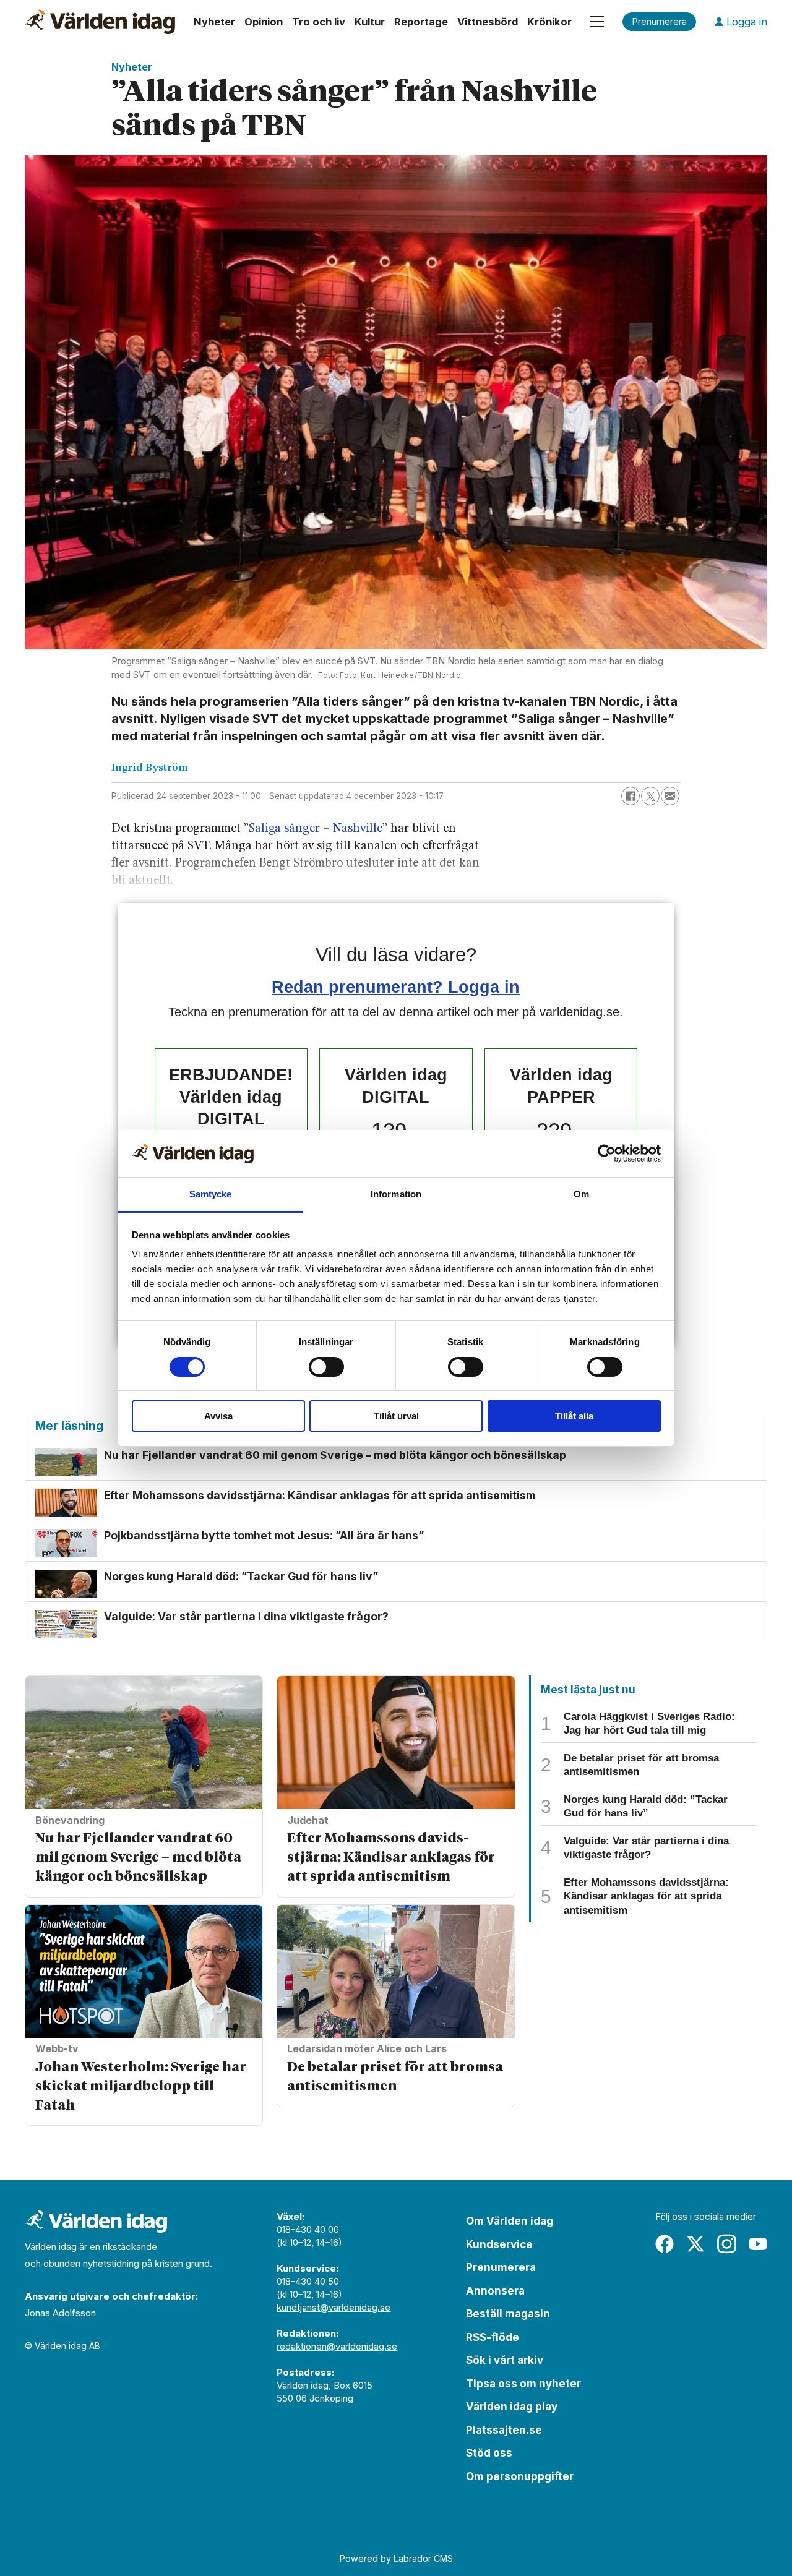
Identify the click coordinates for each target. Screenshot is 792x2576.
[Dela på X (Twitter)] (650, 796)
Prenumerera (501, 2267)
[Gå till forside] (100, 22)
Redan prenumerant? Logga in (396, 987)
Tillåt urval (396, 1416)
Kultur (370, 22)
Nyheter (214, 22)
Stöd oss (489, 2453)
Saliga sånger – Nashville (316, 829)
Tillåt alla (574, 1416)
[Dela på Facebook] (631, 796)
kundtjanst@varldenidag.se (334, 2307)
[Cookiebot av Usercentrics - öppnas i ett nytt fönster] (607, 1153)
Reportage (421, 22)
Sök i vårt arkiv (505, 2360)
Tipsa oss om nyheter (523, 2384)
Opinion (264, 22)
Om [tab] (581, 1194)
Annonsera (495, 2291)
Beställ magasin (508, 2314)
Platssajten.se (504, 2430)
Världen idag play (512, 2407)
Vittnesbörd (488, 22)
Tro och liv (319, 22)
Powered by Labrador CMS (396, 2558)
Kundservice (499, 2244)
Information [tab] (396, 1194)
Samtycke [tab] (211, 1194)
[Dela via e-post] (670, 796)
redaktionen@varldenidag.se (337, 2346)
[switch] (326, 1367)
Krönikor (549, 22)
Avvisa (218, 1416)
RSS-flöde (493, 2337)
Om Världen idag (510, 2221)
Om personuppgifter (520, 2476)
